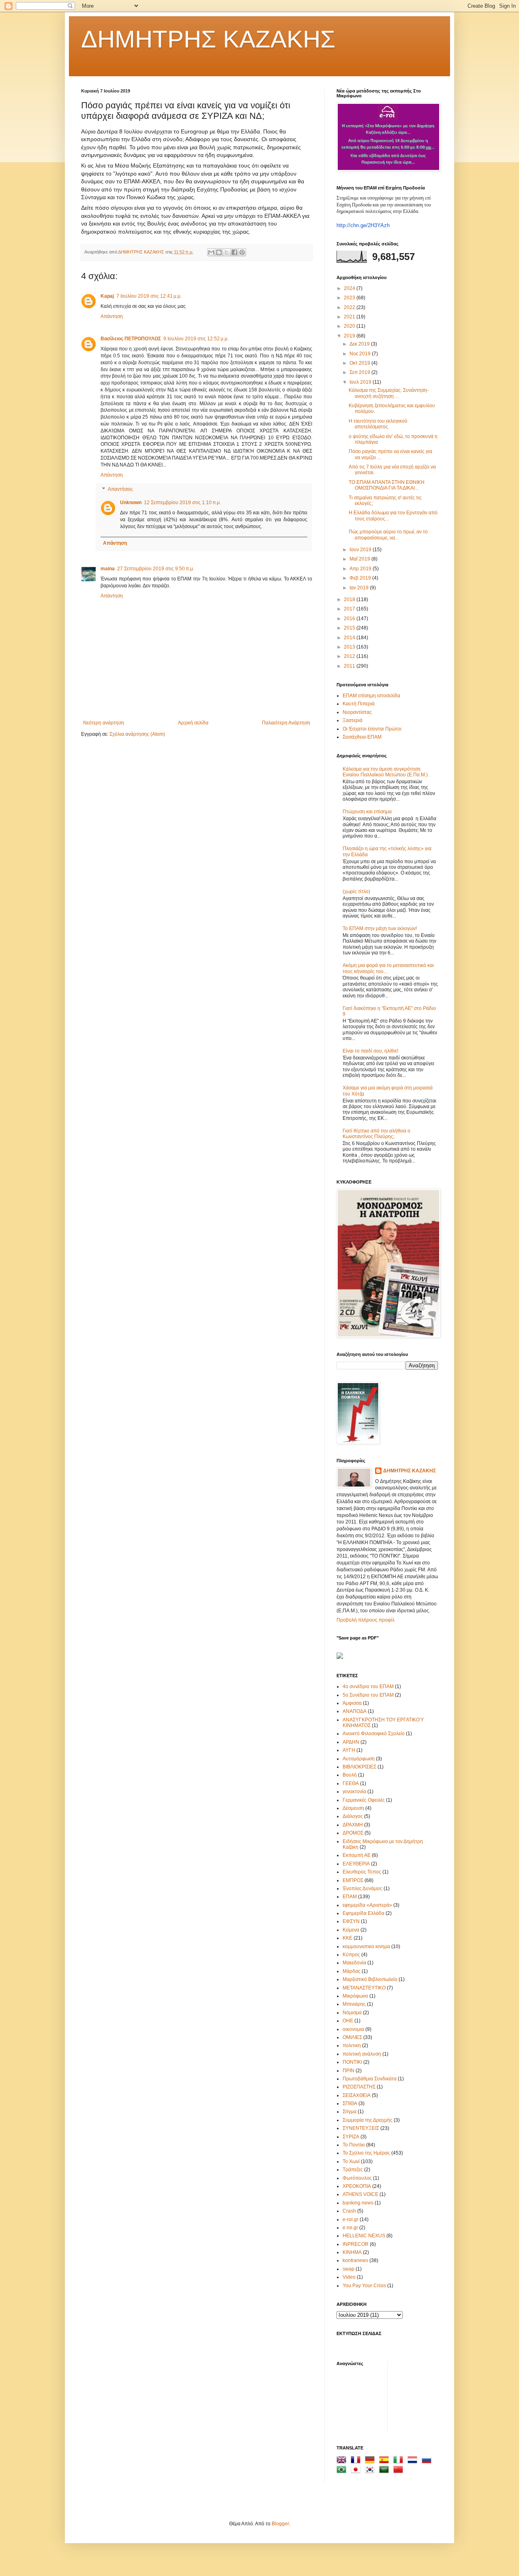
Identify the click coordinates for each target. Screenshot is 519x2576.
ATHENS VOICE (360, 2194)
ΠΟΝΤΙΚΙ (352, 2062)
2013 (350, 647)
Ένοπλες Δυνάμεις (362, 1888)
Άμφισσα (352, 1703)
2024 (350, 288)
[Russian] (428, 2461)
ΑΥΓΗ (349, 1750)
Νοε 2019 (361, 354)
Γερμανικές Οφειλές (364, 1800)
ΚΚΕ (347, 1938)
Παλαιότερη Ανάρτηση (286, 723)
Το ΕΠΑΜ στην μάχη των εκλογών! (380, 928)
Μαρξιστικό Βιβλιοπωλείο (370, 1979)
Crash (349, 2211)
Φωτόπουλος (357, 2178)
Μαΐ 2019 (360, 559)
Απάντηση (112, 316)
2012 (350, 656)
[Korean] (371, 2471)
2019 (350, 336)
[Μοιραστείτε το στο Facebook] (234, 252)
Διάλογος (353, 1816)
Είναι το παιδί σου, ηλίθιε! (370, 1051)
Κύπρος (351, 1955)
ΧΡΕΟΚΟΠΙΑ (357, 2186)
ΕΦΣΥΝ (351, 1921)
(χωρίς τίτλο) (356, 892)
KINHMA (352, 2252)
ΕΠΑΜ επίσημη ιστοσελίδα (371, 696)
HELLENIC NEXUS (364, 2236)
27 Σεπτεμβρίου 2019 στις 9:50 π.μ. (156, 569)
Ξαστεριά (353, 720)
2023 (350, 298)
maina (108, 569)
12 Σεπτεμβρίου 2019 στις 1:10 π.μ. (182, 503)
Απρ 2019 (361, 569)
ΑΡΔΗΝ (351, 1742)
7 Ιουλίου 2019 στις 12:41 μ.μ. (149, 296)
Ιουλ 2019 (361, 382)
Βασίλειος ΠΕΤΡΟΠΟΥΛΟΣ (131, 339)
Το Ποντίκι (354, 2145)
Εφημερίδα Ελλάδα (364, 1913)
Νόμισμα (352, 2013)
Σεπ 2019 (360, 372)
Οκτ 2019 (360, 363)
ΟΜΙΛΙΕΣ (352, 2037)
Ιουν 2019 (361, 550)
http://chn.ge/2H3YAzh (363, 225)
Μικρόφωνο (355, 1996)
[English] (343, 2461)
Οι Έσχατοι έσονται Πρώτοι (372, 729)
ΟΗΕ (348, 2021)
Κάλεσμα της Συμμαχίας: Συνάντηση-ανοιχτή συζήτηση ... (389, 393)
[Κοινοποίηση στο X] (227, 252)
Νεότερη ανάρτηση (104, 723)
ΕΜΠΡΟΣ (353, 1880)
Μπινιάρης (354, 2004)
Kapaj (107, 296)
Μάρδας (352, 1971)
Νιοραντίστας (357, 712)
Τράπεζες (353, 2170)
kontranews (355, 2260)
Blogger (280, 2524)
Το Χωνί (351, 2161)
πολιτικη (352, 2045)
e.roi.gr (350, 2228)
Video (349, 2277)
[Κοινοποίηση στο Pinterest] (242, 252)
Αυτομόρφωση (359, 1759)
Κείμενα (351, 1930)
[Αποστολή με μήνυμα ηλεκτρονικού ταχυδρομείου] (211, 252)
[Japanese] (357, 2471)
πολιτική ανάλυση (362, 2054)
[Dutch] (414, 2461)
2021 (350, 317)
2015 (350, 628)
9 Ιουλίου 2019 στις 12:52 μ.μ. (196, 339)
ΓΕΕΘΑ (351, 1783)
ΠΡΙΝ (349, 2071)
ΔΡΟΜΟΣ (353, 1833)
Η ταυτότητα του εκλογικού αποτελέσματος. (378, 424)
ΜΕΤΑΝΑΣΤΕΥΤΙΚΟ (364, 1988)
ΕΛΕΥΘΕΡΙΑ (356, 1864)
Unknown (131, 503)
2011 (350, 666)
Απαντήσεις (120, 490)
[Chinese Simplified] (400, 2471)
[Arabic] (386, 2471)
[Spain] (386, 2461)
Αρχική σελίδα (193, 723)
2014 (350, 638)
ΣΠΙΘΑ (350, 2103)
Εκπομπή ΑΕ (357, 1855)
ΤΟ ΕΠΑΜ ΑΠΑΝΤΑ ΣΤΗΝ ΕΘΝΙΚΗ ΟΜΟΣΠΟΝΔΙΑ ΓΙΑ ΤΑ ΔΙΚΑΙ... (387, 485)
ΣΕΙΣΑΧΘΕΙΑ (357, 2095)
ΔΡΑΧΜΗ (353, 1825)
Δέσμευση (353, 1808)
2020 (350, 326)
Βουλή (350, 1775)
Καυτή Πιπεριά (359, 704)
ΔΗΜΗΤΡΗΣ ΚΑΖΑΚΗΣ (208, 39)
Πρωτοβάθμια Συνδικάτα (370, 2079)
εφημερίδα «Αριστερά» (367, 1905)
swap (349, 2269)
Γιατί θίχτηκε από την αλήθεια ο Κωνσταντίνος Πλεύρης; (376, 1134)
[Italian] (400, 2461)
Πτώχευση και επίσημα (367, 812)
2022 (350, 307)
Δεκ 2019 (360, 344)
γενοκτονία (354, 1792)
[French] (357, 2461)
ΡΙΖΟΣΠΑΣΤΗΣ (359, 2087)
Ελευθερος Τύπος (362, 1872)
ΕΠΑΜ (350, 1897)
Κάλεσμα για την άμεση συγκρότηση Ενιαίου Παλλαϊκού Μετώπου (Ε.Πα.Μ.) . (386, 772)
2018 (350, 599)
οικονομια (353, 2029)
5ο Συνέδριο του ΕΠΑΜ (368, 1695)
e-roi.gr (351, 2219)
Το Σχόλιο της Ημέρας (366, 2153)
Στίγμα (350, 2112)
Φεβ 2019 (361, 578)
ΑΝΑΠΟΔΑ (355, 1711)
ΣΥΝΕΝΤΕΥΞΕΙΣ (361, 2128)
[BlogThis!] (219, 252)
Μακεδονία (354, 1963)
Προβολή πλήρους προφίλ (366, 1620)
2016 (350, 619)
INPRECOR (356, 2244)
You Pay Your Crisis (364, 2286)
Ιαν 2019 (360, 588)
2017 (350, 609)
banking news (358, 2203)
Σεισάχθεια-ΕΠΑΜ (362, 737)
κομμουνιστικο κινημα (366, 1947)
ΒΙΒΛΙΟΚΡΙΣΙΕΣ (359, 1767)
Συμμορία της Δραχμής (368, 2120)
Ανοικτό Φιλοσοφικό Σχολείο (374, 1734)
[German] (371, 2461)
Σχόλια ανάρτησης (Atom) (137, 734)
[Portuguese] (343, 2471)
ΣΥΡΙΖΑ (351, 2137)
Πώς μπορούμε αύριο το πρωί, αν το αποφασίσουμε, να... (388, 535)
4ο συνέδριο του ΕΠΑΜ (368, 1687)
